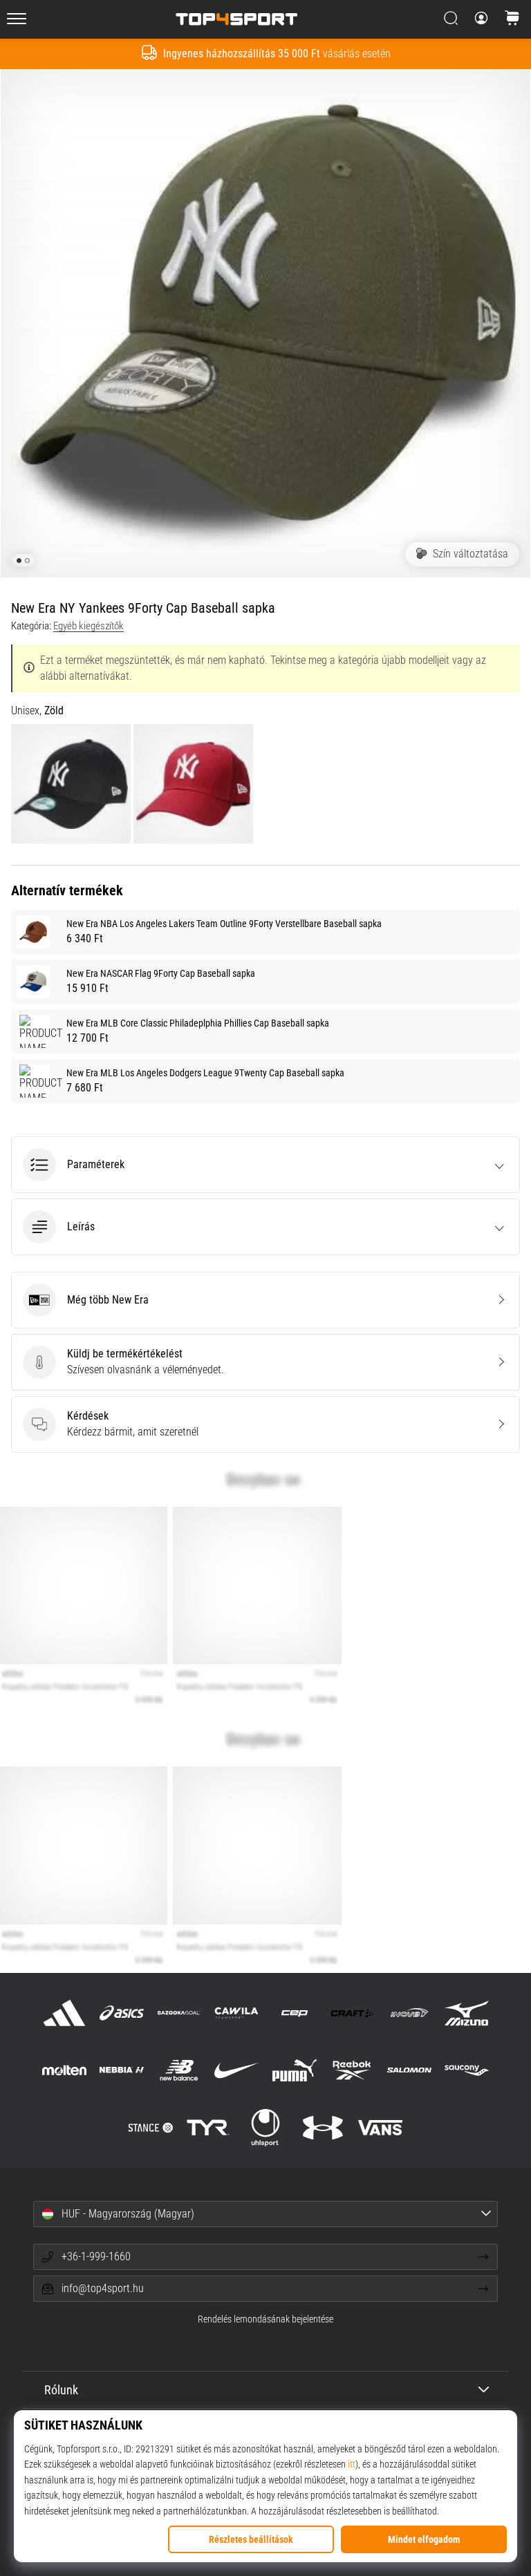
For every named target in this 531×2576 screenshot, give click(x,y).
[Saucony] (467, 2070)
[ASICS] (121, 2013)
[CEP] (294, 2013)
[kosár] (512, 19)
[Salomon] (409, 2070)
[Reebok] (352, 2070)
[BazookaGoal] (179, 2013)
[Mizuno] (467, 2013)
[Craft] (352, 2013)
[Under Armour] (323, 2127)
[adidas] (64, 2013)
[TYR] (208, 2127)
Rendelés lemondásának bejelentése (265, 2319)
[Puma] (294, 2070)
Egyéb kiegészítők (88, 626)
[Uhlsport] (265, 2127)
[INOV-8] (409, 2013)
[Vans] (381, 2127)
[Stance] (150, 2127)
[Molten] (64, 2070)
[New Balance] (179, 2070)
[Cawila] (237, 2013)
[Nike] (237, 2070)
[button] (265, 1165)
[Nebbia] (121, 2070)
